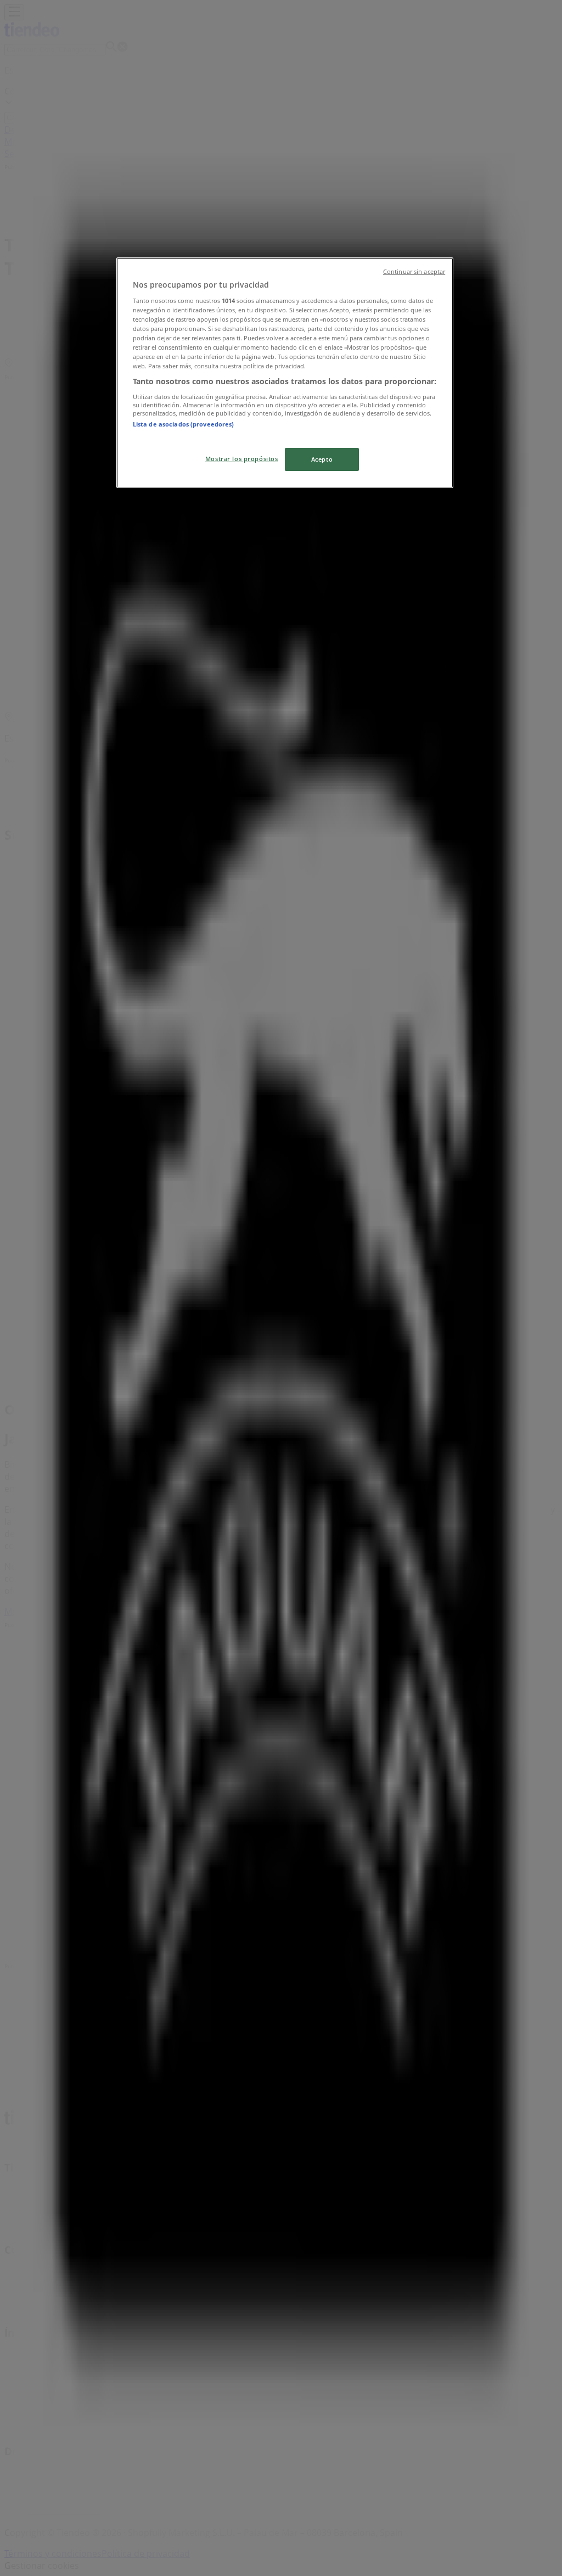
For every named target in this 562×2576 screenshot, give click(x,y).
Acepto (322, 459)
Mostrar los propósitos (242, 459)
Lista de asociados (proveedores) (184, 424)
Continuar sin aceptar (414, 272)
